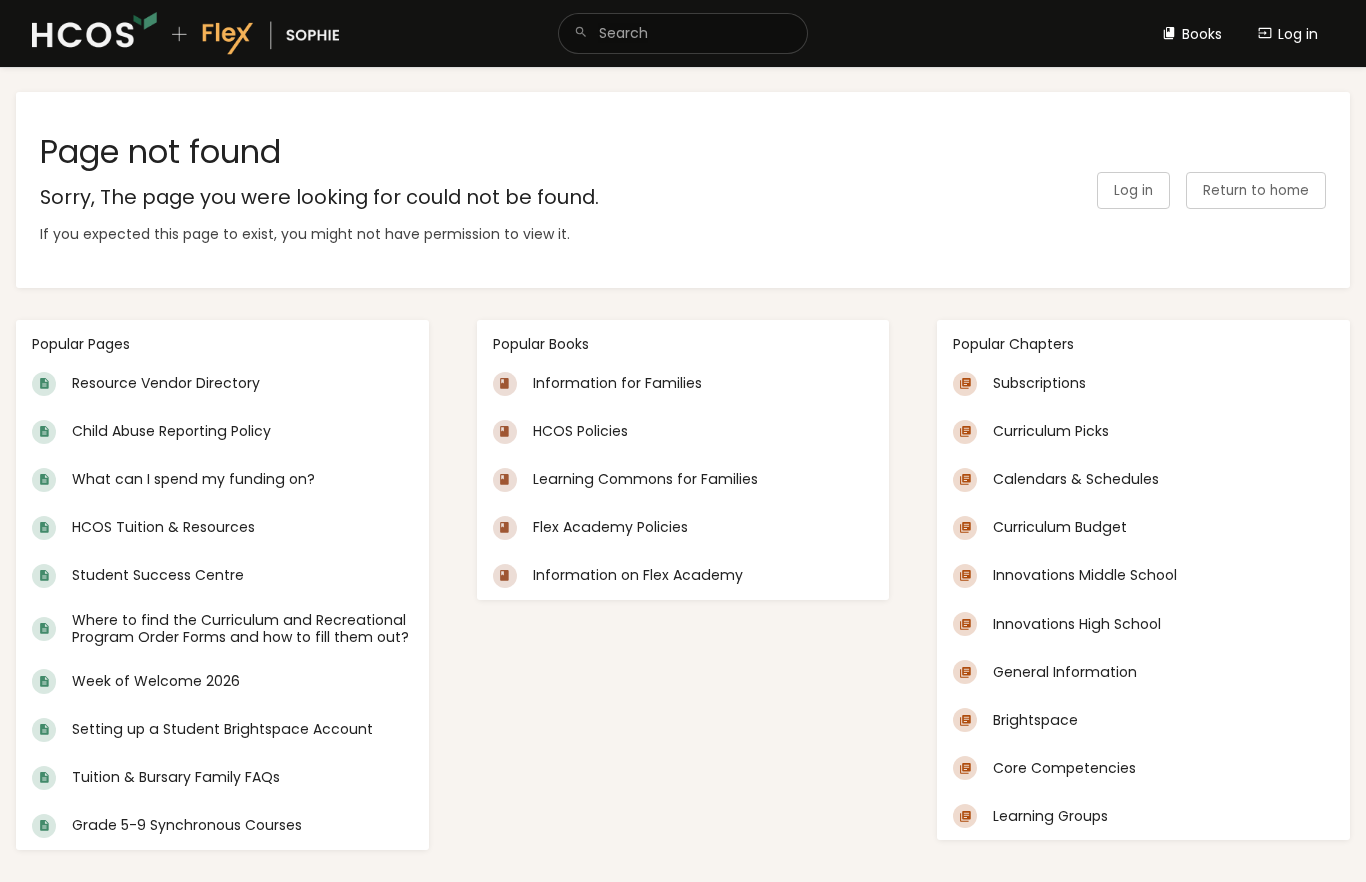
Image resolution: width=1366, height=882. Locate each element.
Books (1202, 34)
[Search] (581, 33)
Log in (1298, 34)
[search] (683, 33)
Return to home (1256, 190)
